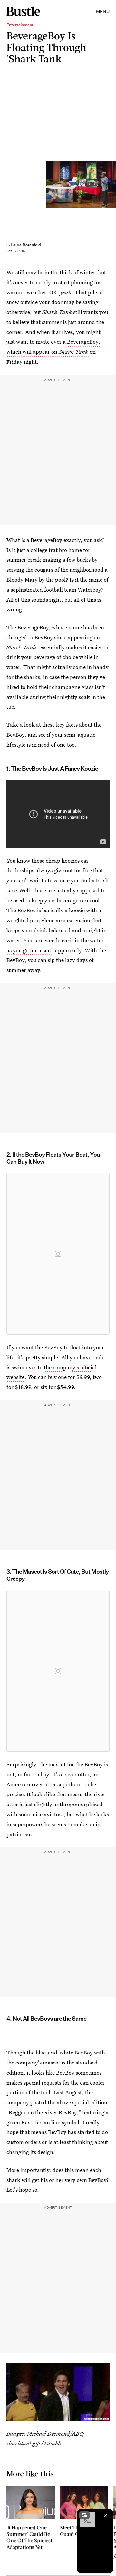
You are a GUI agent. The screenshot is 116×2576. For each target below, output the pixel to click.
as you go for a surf (29, 950)
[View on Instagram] (58, 1254)
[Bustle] (23, 11)
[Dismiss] (106, 2515)
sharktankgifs (24, 2443)
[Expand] (84, 2515)
